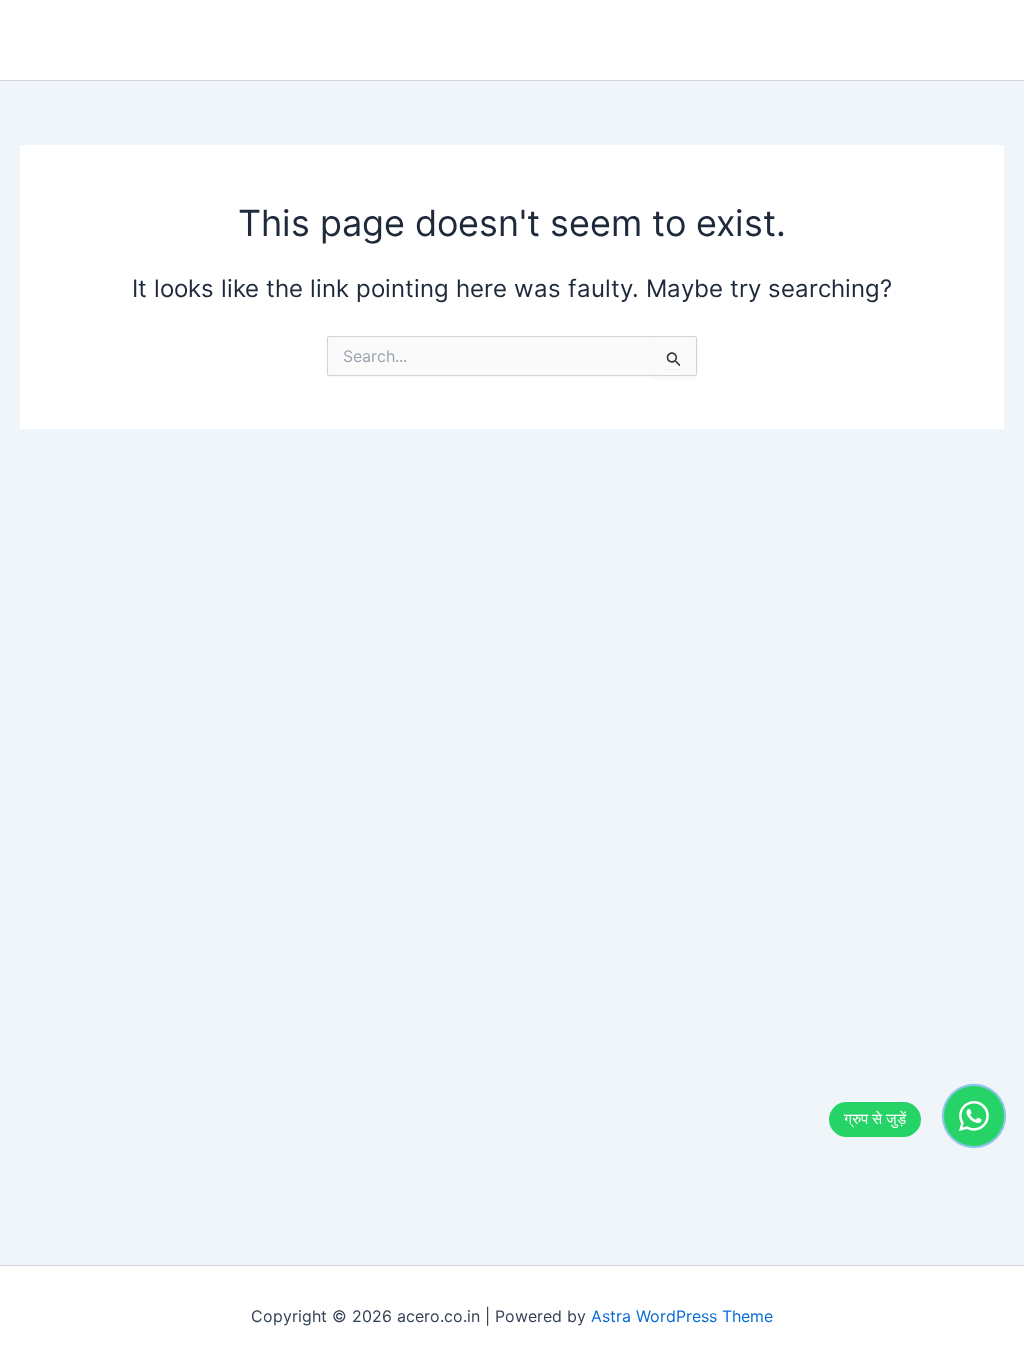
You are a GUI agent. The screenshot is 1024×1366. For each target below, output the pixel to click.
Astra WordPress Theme (682, 1316)
